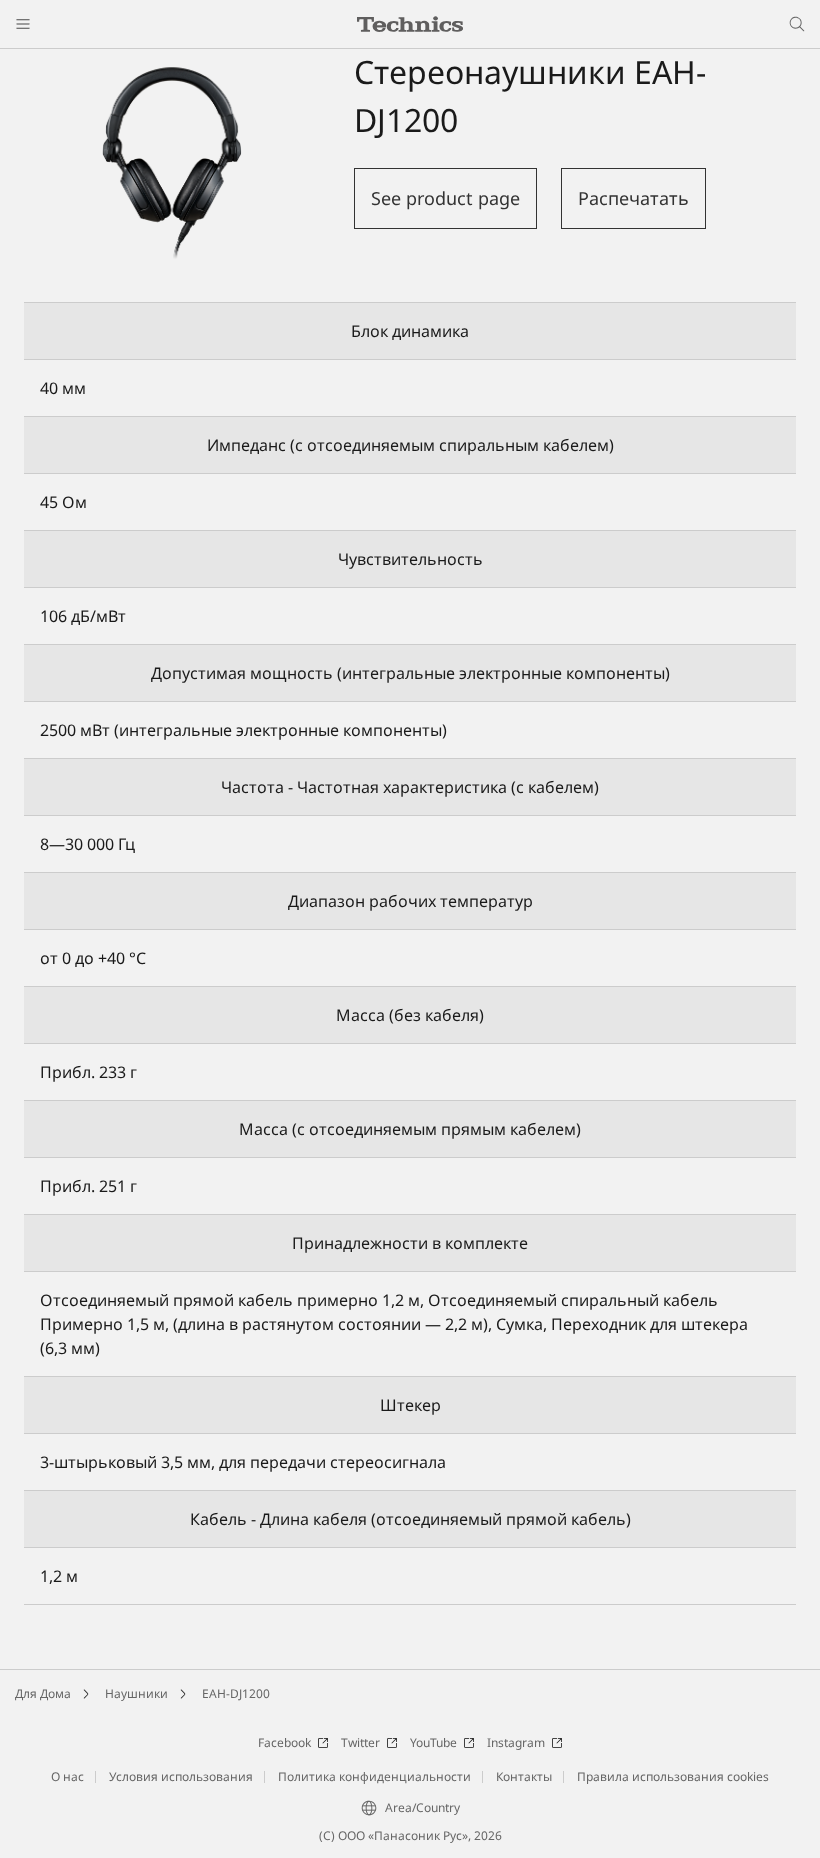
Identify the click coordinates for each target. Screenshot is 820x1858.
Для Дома (43, 1693)
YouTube (433, 1742)
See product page (445, 198)
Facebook (284, 1742)
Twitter (360, 1742)
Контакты (524, 1776)
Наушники (136, 1693)
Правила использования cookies (673, 1776)
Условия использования (181, 1776)
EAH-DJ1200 (236, 1693)
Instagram (516, 1742)
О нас (67, 1776)
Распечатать (633, 198)
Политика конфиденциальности (374, 1776)
